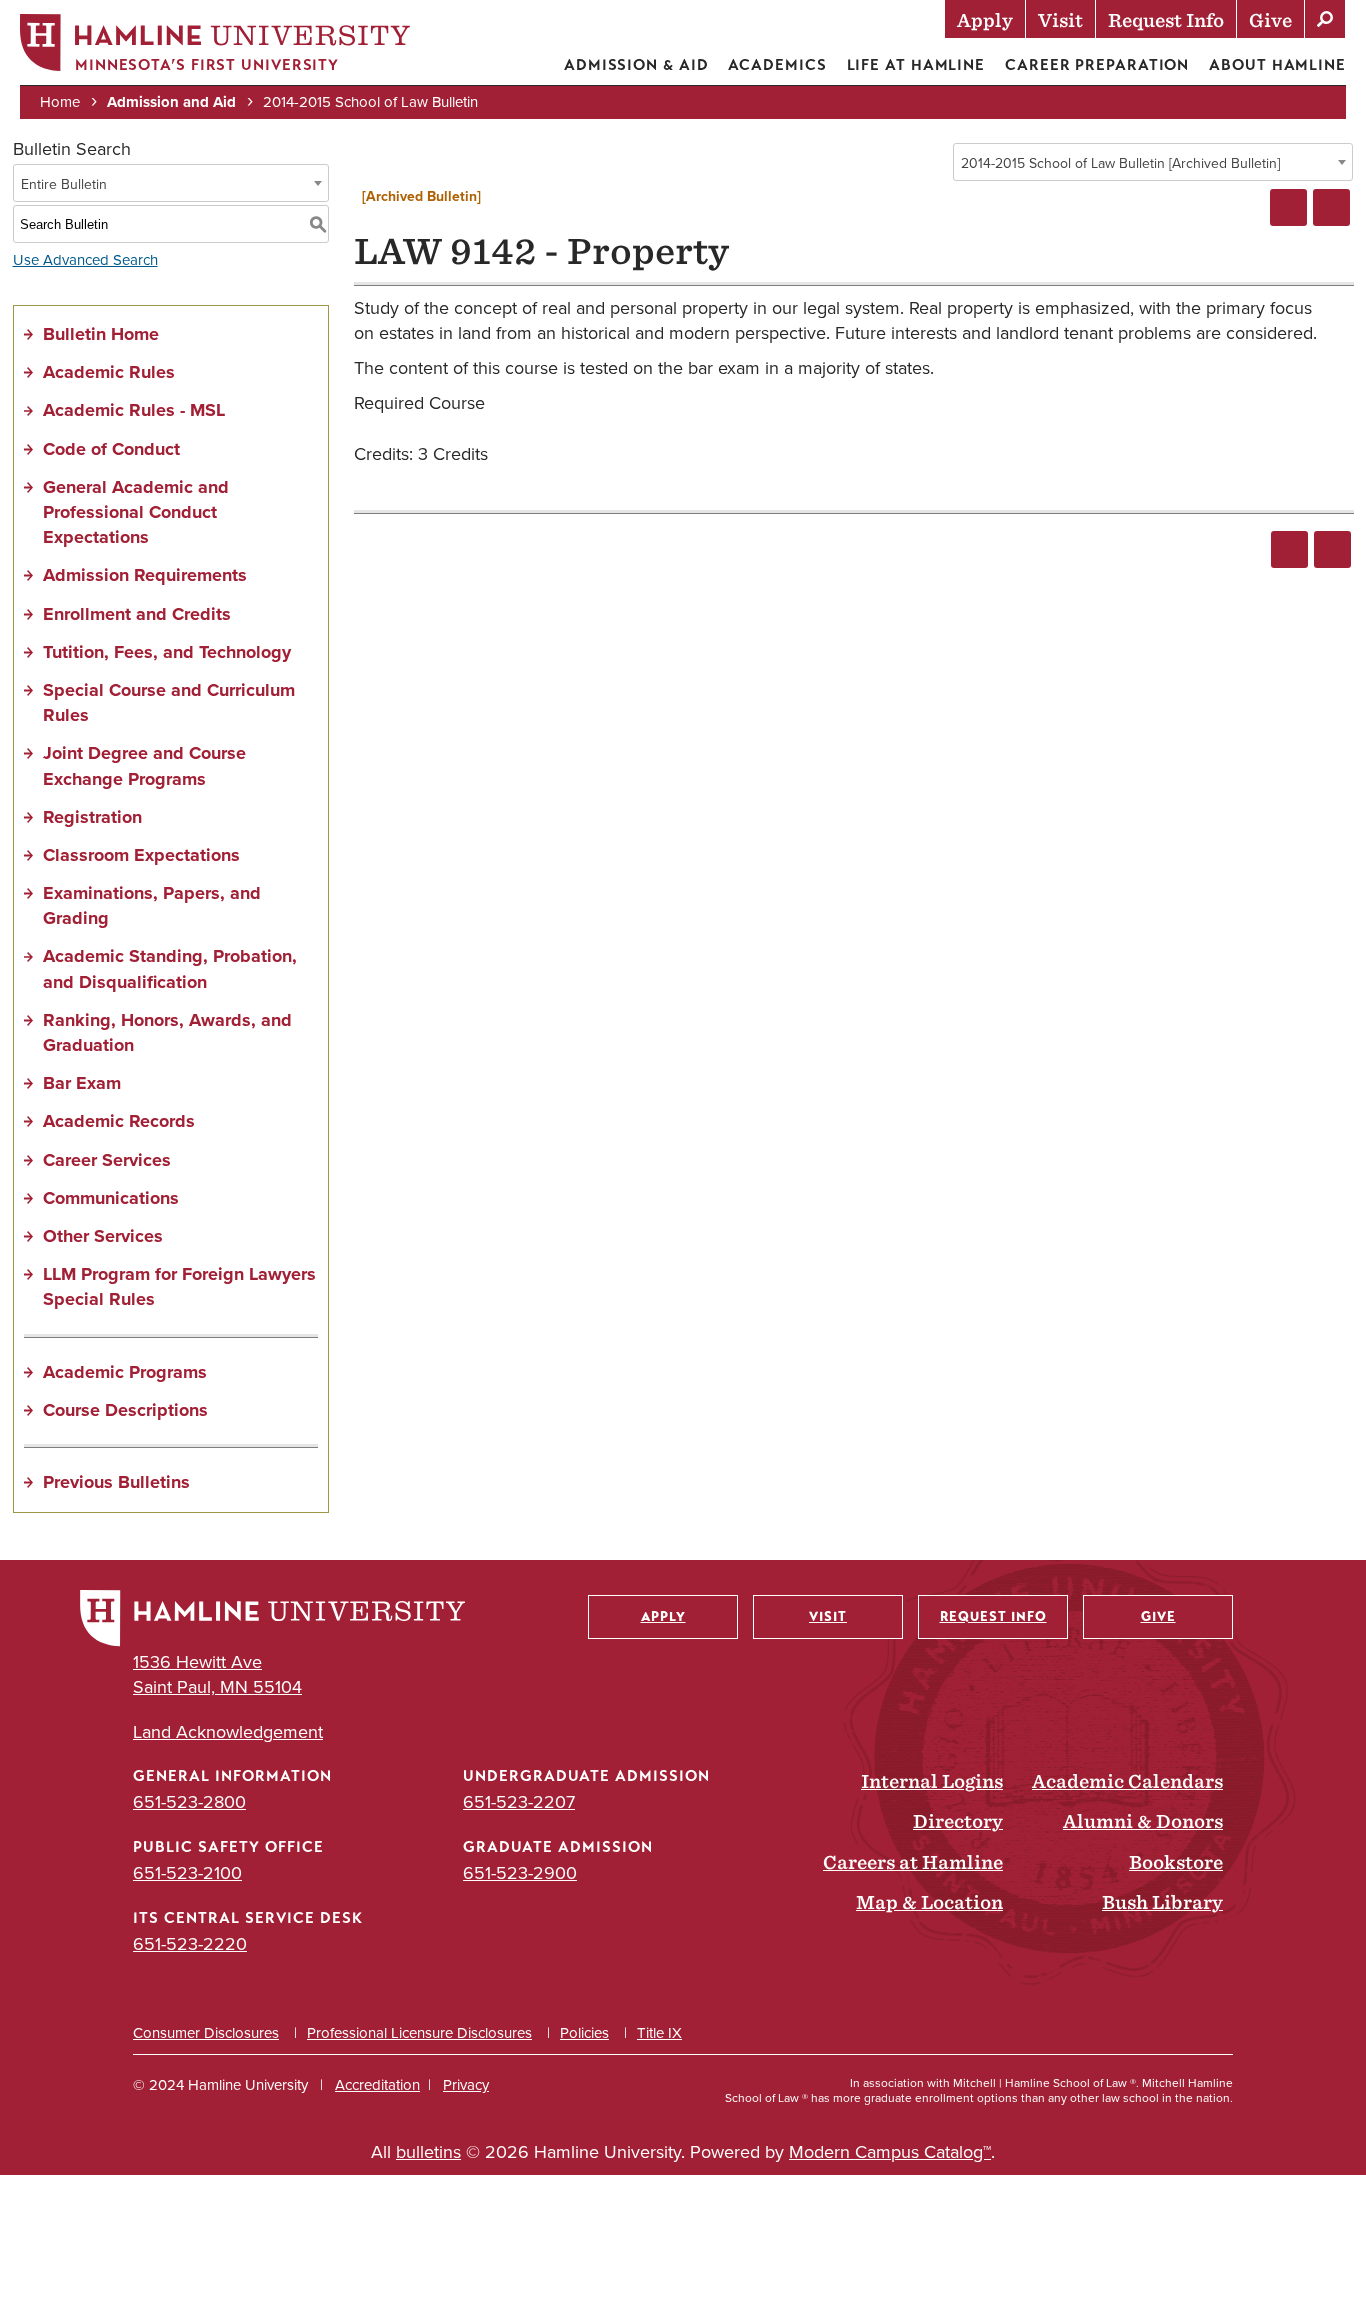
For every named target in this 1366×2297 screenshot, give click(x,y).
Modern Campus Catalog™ (890, 2151)
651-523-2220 (190, 1943)
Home (60, 101)
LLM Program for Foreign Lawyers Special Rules (179, 1286)
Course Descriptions (125, 1410)
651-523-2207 (519, 1801)
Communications (111, 1198)
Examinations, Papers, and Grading (152, 905)
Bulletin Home (101, 334)
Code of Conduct (111, 449)
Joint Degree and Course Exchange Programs (144, 765)
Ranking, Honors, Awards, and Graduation (167, 1032)
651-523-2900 (520, 1872)
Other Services (103, 1236)
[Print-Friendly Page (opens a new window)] (1288, 207)
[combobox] (1153, 162)
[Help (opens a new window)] (1331, 207)
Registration (92, 817)
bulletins (428, 2151)
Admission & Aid (636, 65)
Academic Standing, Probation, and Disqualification (170, 968)
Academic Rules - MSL (134, 410)
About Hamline (1277, 65)
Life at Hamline (916, 65)
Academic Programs (125, 1372)
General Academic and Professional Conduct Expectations (136, 512)
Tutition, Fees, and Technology (167, 652)
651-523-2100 (187, 1872)
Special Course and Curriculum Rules (169, 702)
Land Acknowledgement (228, 1731)
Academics (777, 65)
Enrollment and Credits (137, 614)
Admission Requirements (145, 575)
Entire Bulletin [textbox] (64, 184)
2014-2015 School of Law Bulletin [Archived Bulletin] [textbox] (1120, 163)
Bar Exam (82, 1083)
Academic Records (119, 1121)
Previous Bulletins (116, 1482)
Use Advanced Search (85, 259)
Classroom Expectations (141, 855)
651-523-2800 (189, 1801)
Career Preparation (1097, 65)
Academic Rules (109, 372)
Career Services (107, 1160)
